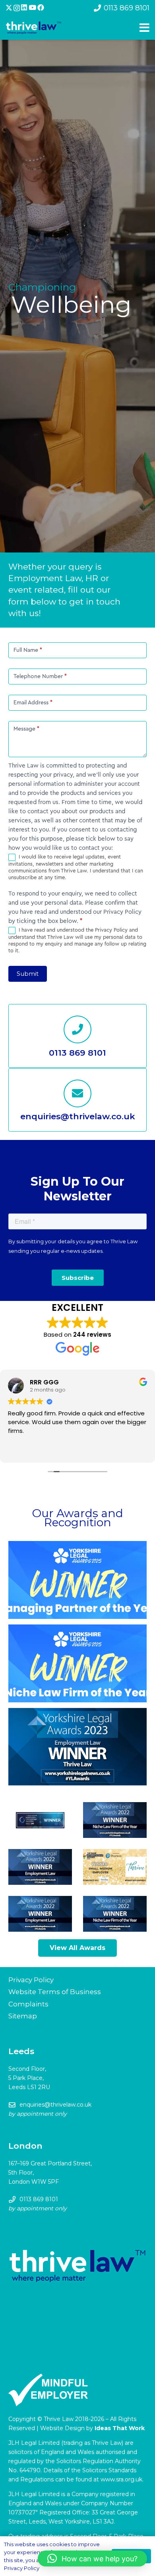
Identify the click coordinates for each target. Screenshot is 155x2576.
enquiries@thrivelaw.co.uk (55, 2105)
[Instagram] (17, 8)
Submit (28, 974)
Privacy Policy (31, 1980)
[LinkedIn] (24, 8)
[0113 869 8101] (77, 1029)
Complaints (28, 2004)
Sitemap (23, 2016)
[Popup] (144, 28)
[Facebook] (41, 8)
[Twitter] (9, 8)
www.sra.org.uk (121, 2479)
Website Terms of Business (55, 1992)
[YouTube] (32, 8)
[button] (92, 2559)
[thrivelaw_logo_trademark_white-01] (34, 28)
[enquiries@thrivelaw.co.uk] (77, 1093)
